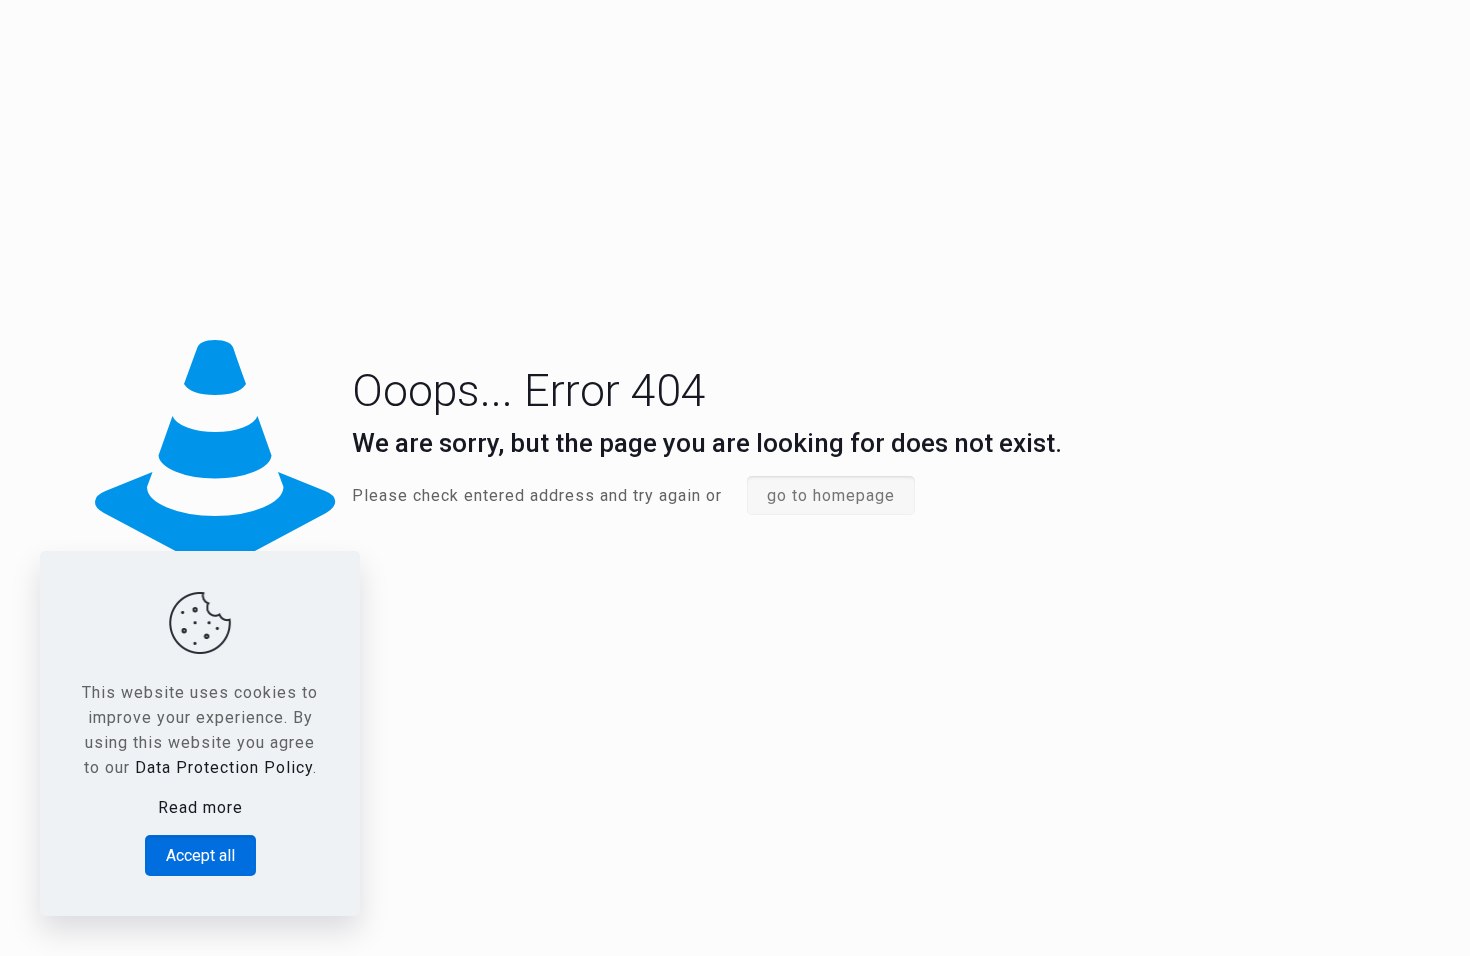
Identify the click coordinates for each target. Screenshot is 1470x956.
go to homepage (831, 495)
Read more (200, 807)
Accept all (200, 855)
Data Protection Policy (224, 767)
